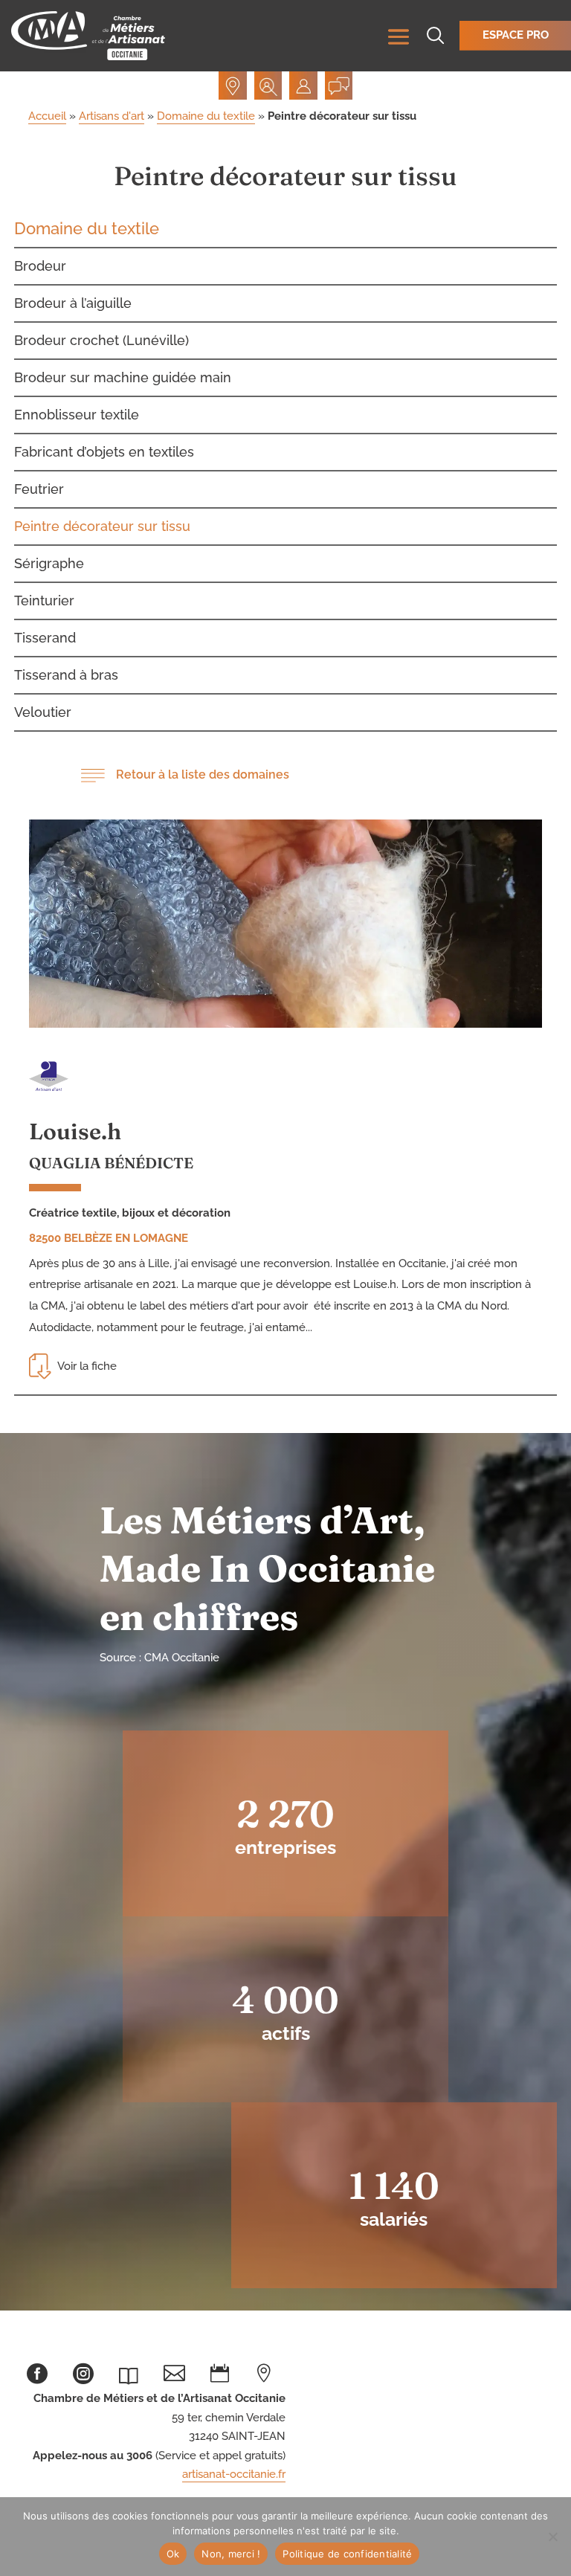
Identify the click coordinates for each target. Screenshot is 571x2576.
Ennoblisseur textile (77, 415)
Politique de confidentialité (347, 2554)
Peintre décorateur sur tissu (102, 526)
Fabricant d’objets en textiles (104, 452)
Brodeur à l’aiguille (73, 303)
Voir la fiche (87, 1366)
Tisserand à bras (66, 675)
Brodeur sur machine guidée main (123, 377)
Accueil (47, 116)
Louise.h (75, 1131)
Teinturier (44, 600)
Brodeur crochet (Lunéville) (101, 340)
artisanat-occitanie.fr (234, 2474)
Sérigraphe (49, 563)
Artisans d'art (112, 116)
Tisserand (45, 638)
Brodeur (40, 266)
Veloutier (43, 712)
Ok (173, 2554)
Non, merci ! (231, 2554)
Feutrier (39, 489)
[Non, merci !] (552, 2537)
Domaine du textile (206, 116)
